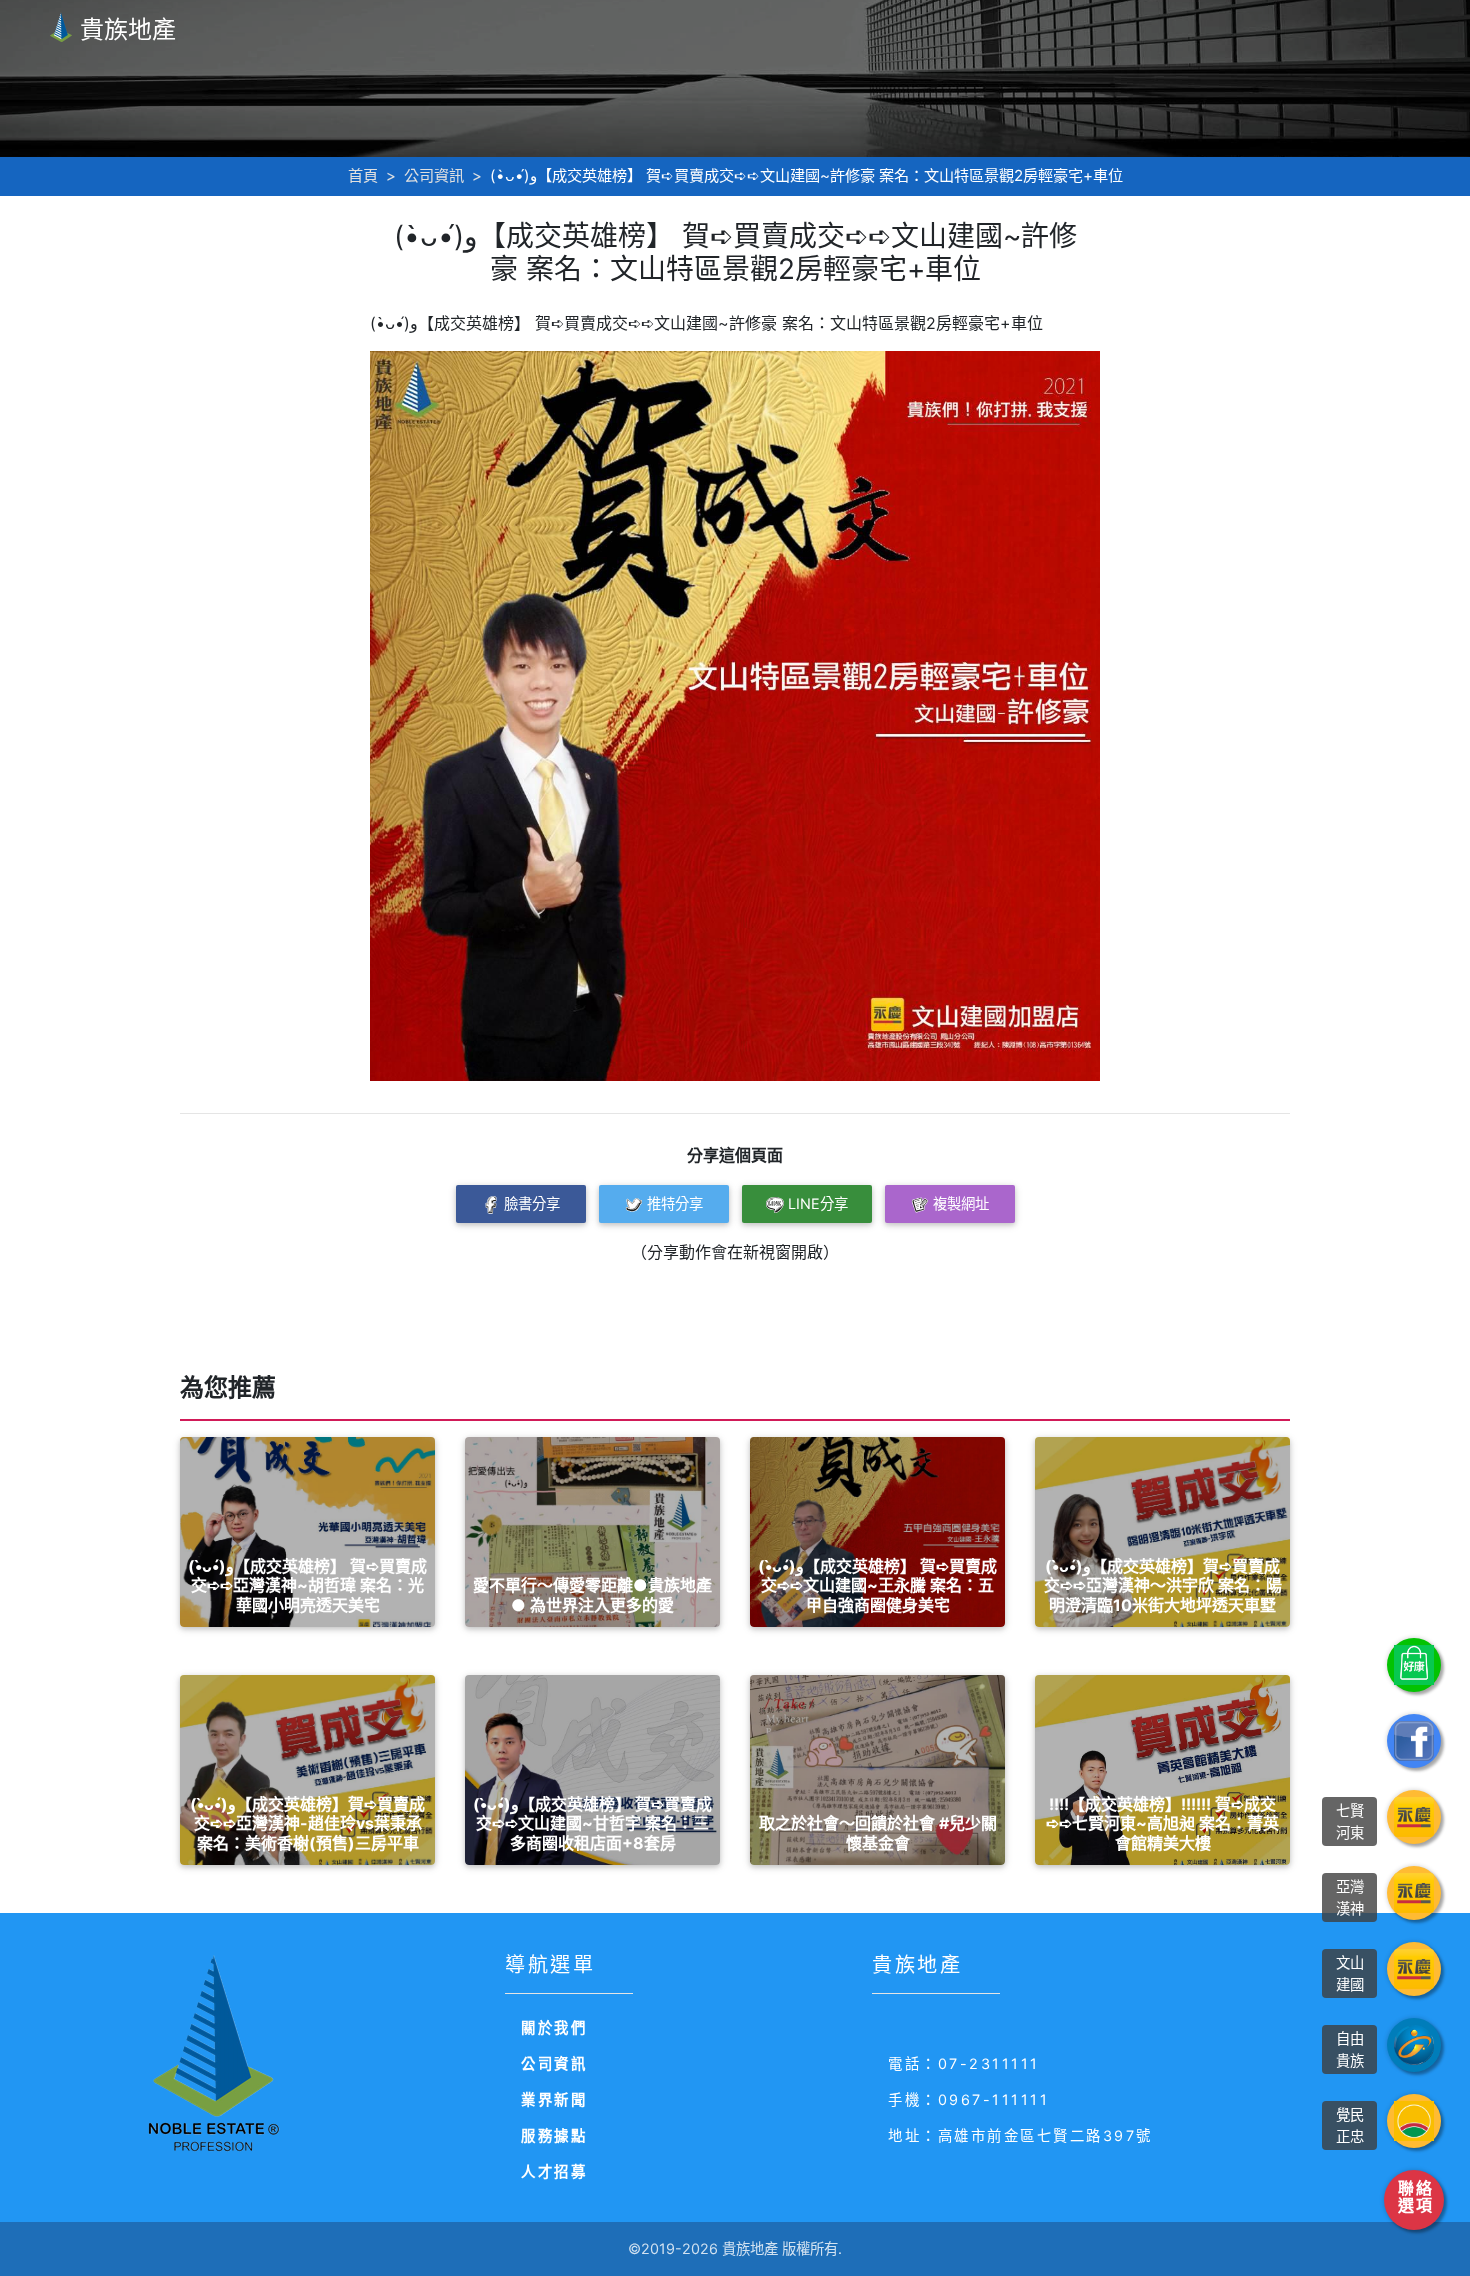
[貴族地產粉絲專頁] (1414, 1741)
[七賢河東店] (1414, 1817)
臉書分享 (532, 1203)
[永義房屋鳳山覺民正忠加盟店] (1414, 2121)
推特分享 (675, 1203)
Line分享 (818, 1203)
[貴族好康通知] (1414, 1665)
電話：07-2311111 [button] (964, 2063)
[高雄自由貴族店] (1414, 2045)
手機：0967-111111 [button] (968, 2099)
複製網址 (961, 1203)
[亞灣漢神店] (1414, 1893)
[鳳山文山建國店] (1414, 1969)
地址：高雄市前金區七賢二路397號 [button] (1020, 2135)
